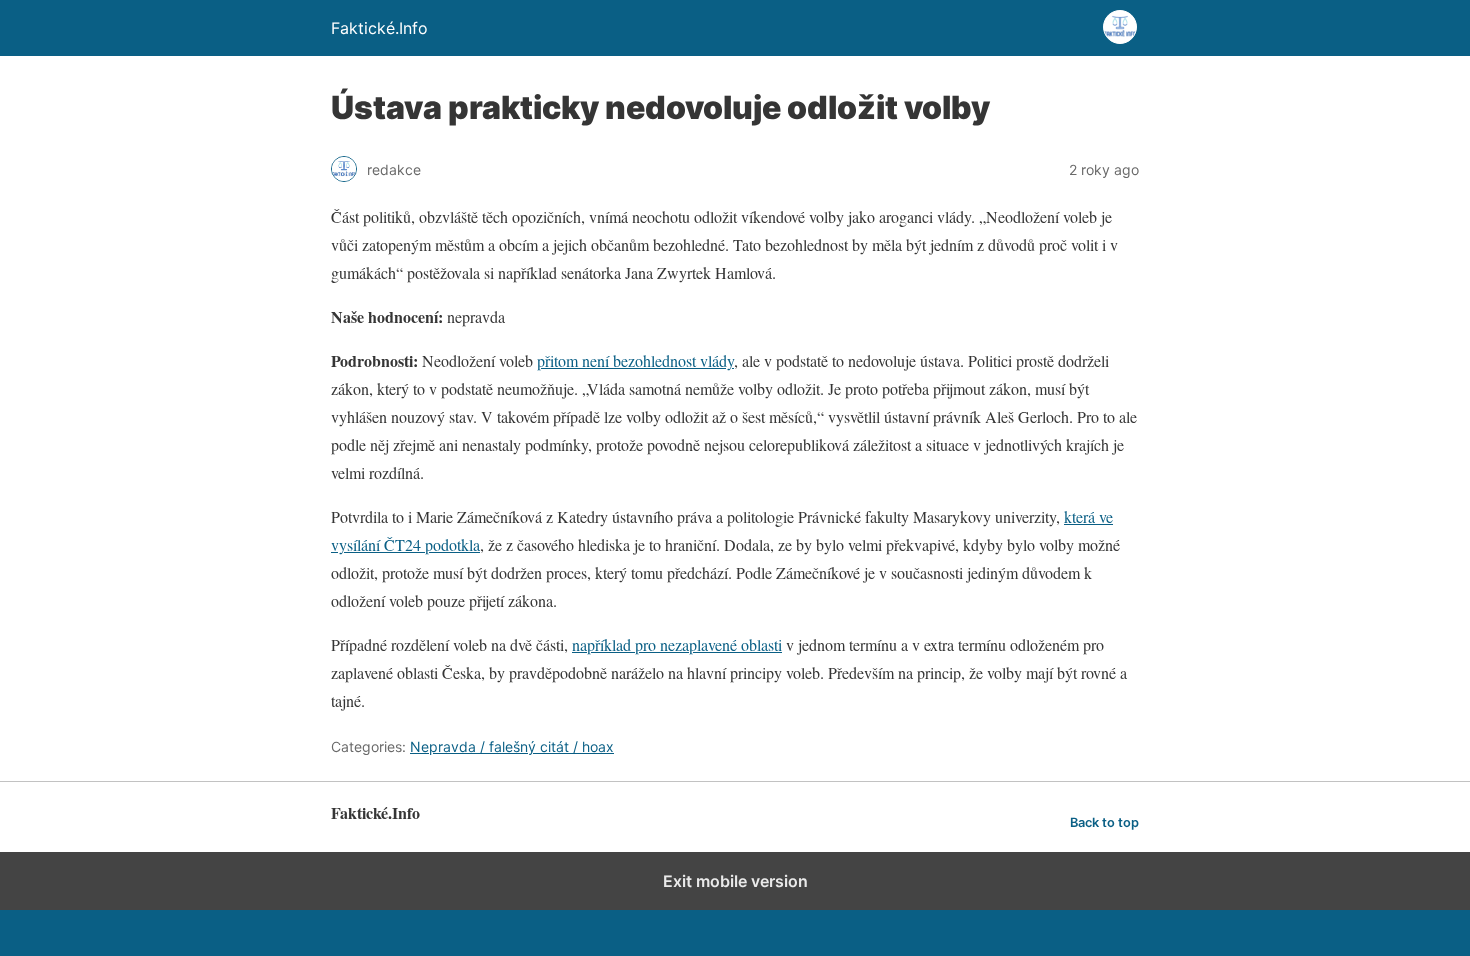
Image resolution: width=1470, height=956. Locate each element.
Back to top (1104, 822)
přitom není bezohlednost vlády (635, 360)
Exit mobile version (735, 881)
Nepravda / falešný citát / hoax (512, 746)
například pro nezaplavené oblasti (677, 644)
